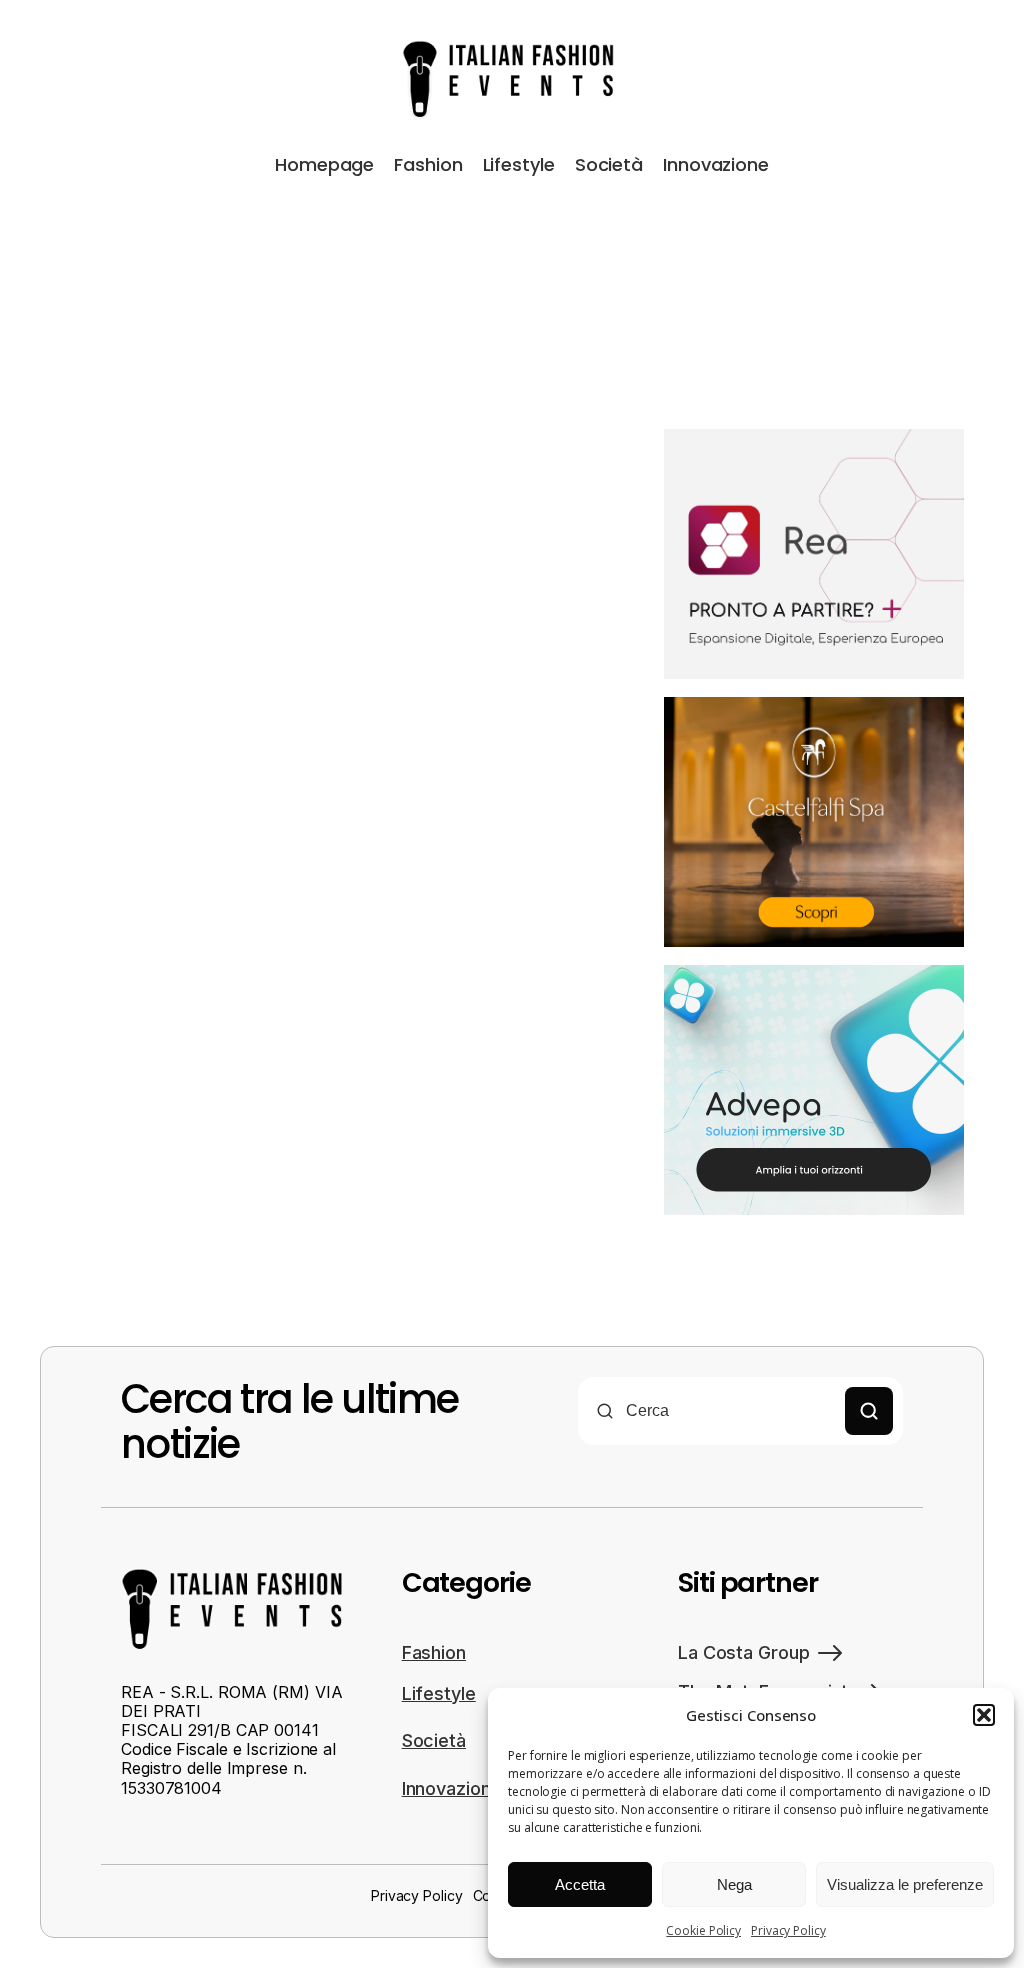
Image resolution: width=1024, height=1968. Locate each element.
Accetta (580, 1884)
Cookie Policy (703, 1930)
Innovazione (716, 164)
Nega (734, 1884)
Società (609, 164)
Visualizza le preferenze (905, 1884)
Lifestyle (519, 164)
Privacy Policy (788, 1930)
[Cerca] (869, 1411)
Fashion (428, 164)
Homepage (324, 164)
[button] (984, 1715)
